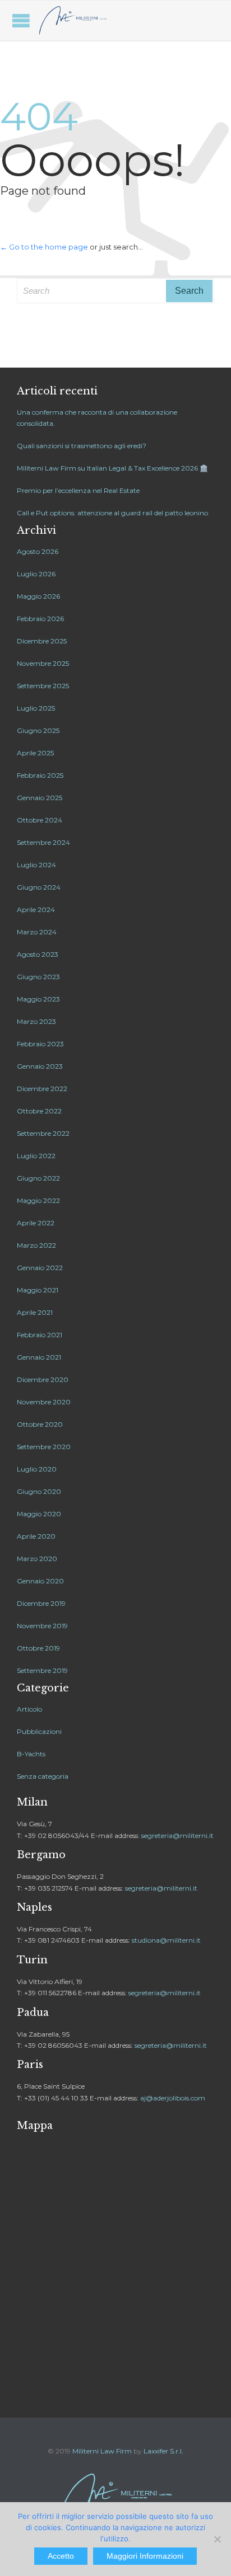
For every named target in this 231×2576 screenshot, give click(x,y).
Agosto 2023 (38, 954)
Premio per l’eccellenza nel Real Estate (78, 490)
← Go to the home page (44, 247)
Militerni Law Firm (102, 2451)
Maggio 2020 (39, 1514)
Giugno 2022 (38, 1178)
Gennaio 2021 (39, 1357)
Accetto (61, 2556)
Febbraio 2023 (40, 1044)
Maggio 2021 (38, 1290)
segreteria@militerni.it (177, 1835)
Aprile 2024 (36, 909)
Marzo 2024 (37, 932)
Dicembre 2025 (42, 641)
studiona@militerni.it (166, 1940)
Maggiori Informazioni (145, 2556)
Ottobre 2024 (40, 820)
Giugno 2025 (38, 730)
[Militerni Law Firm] (73, 20)
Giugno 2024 (39, 887)
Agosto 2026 (38, 551)
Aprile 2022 (36, 1223)
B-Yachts (31, 1754)
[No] (217, 2539)
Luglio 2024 (36, 865)
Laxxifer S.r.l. (163, 2451)
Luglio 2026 (36, 574)
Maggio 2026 (38, 596)
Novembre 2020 (44, 1402)
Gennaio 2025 (40, 798)
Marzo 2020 (37, 1559)
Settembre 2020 (44, 1447)
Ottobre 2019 (38, 1648)
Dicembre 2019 (41, 1603)
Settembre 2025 (43, 686)
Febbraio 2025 (40, 775)
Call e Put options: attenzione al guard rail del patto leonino (112, 513)
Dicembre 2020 (43, 1379)
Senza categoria (43, 1776)
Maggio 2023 (38, 999)
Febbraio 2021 (40, 1335)
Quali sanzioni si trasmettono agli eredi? (82, 446)
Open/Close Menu (21, 20)
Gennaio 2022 (40, 1268)
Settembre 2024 (43, 842)
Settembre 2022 (43, 1133)
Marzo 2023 (36, 1021)
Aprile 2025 (35, 753)
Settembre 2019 (42, 1670)
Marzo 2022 (36, 1245)
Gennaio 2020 (40, 1581)
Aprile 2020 (36, 1536)
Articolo (29, 1709)
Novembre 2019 (42, 1626)
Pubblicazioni (39, 1731)
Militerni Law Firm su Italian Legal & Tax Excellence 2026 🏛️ (112, 468)
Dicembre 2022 (42, 1089)
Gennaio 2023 (40, 1066)
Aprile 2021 (35, 1312)
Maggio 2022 (38, 1200)
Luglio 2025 (36, 708)
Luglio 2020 (37, 1469)
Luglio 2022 (36, 1156)
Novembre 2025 (43, 663)
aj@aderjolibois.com (173, 2098)
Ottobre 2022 (39, 1111)
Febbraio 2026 (40, 619)
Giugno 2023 (38, 977)
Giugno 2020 (39, 1491)
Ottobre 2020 (40, 1424)
